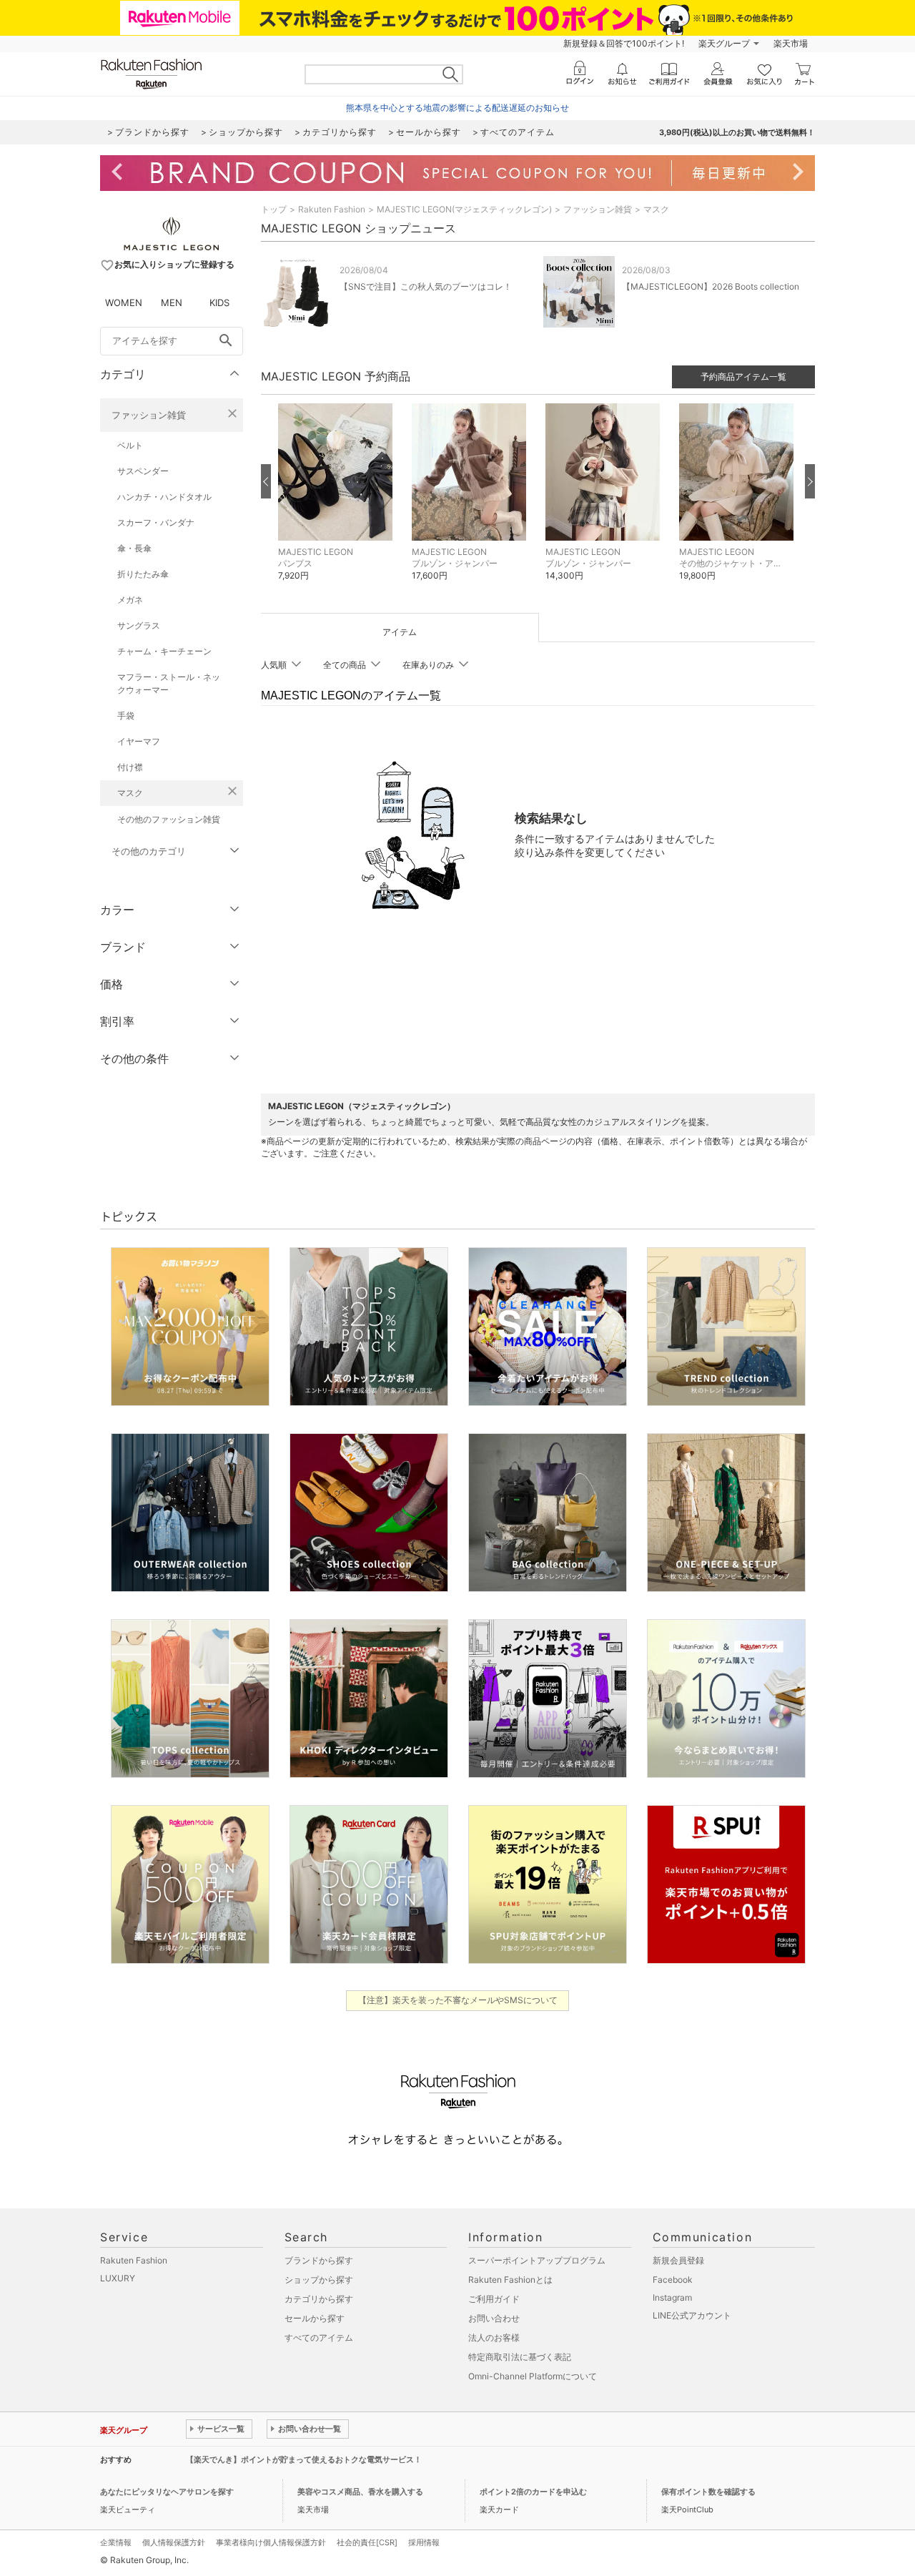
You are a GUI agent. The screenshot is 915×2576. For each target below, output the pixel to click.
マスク (130, 793)
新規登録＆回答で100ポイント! (624, 43)
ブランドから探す (319, 2260)
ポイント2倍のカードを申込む (533, 2492)
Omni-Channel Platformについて (533, 2376)
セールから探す (315, 2318)
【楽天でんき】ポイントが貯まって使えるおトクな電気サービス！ (304, 2459)
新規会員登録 (678, 2260)
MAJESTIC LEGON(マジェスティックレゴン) (464, 209)
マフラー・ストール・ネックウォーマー (169, 683)
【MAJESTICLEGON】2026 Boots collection (711, 286)
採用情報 (424, 2542)
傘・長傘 (134, 548)
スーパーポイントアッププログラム (537, 2260)
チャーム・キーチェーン (164, 651)
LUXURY (118, 2278)
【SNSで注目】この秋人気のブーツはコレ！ (426, 286)
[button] (338, 503)
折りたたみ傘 (143, 574)
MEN (172, 303)
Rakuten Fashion (332, 209)
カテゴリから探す (319, 2299)
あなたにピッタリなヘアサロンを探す (167, 2492)
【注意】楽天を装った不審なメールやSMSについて (458, 2000)
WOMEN (124, 303)
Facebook (673, 2280)
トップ (274, 209)
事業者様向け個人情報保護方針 (271, 2542)
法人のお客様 (494, 2337)
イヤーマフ (139, 741)
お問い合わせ (494, 2318)
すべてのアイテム (319, 2337)
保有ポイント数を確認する (708, 2492)
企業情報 (116, 2542)
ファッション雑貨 (149, 415)
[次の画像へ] (810, 481)
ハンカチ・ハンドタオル (164, 497)
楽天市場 (791, 43)
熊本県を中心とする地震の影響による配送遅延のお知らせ (457, 108)
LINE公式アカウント (692, 2315)
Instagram (672, 2297)
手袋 (126, 716)
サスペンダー (143, 471)
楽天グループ (724, 43)
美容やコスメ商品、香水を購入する (360, 2492)
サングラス (139, 625)
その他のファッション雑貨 (169, 819)
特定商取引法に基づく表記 (520, 2357)
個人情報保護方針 (174, 2542)
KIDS (219, 303)
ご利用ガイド (494, 2299)
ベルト (130, 445)
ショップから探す (319, 2280)
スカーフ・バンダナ (156, 522)
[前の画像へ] (266, 481)
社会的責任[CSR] (367, 2542)
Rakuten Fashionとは (510, 2280)
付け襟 (130, 767)
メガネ (130, 600)
